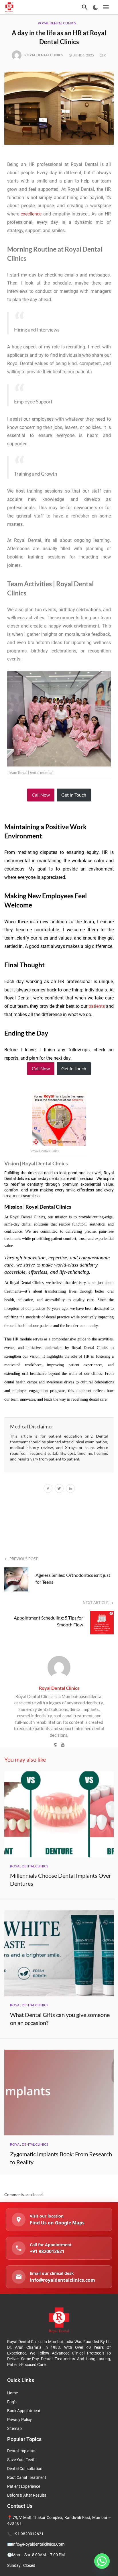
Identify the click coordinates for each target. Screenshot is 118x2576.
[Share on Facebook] (48, 1489)
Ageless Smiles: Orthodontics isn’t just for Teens (73, 1578)
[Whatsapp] (102, 2561)
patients (97, 1006)
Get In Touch (74, 795)
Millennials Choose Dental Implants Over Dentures (61, 1879)
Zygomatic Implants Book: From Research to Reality (61, 2158)
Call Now (41, 795)
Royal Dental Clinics (57, 23)
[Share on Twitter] (59, 1489)
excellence (31, 214)
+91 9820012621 (28, 2534)
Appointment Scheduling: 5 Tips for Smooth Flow (48, 1621)
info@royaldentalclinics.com (38, 2544)
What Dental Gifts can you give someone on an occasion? (60, 2019)
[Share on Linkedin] (70, 1489)
